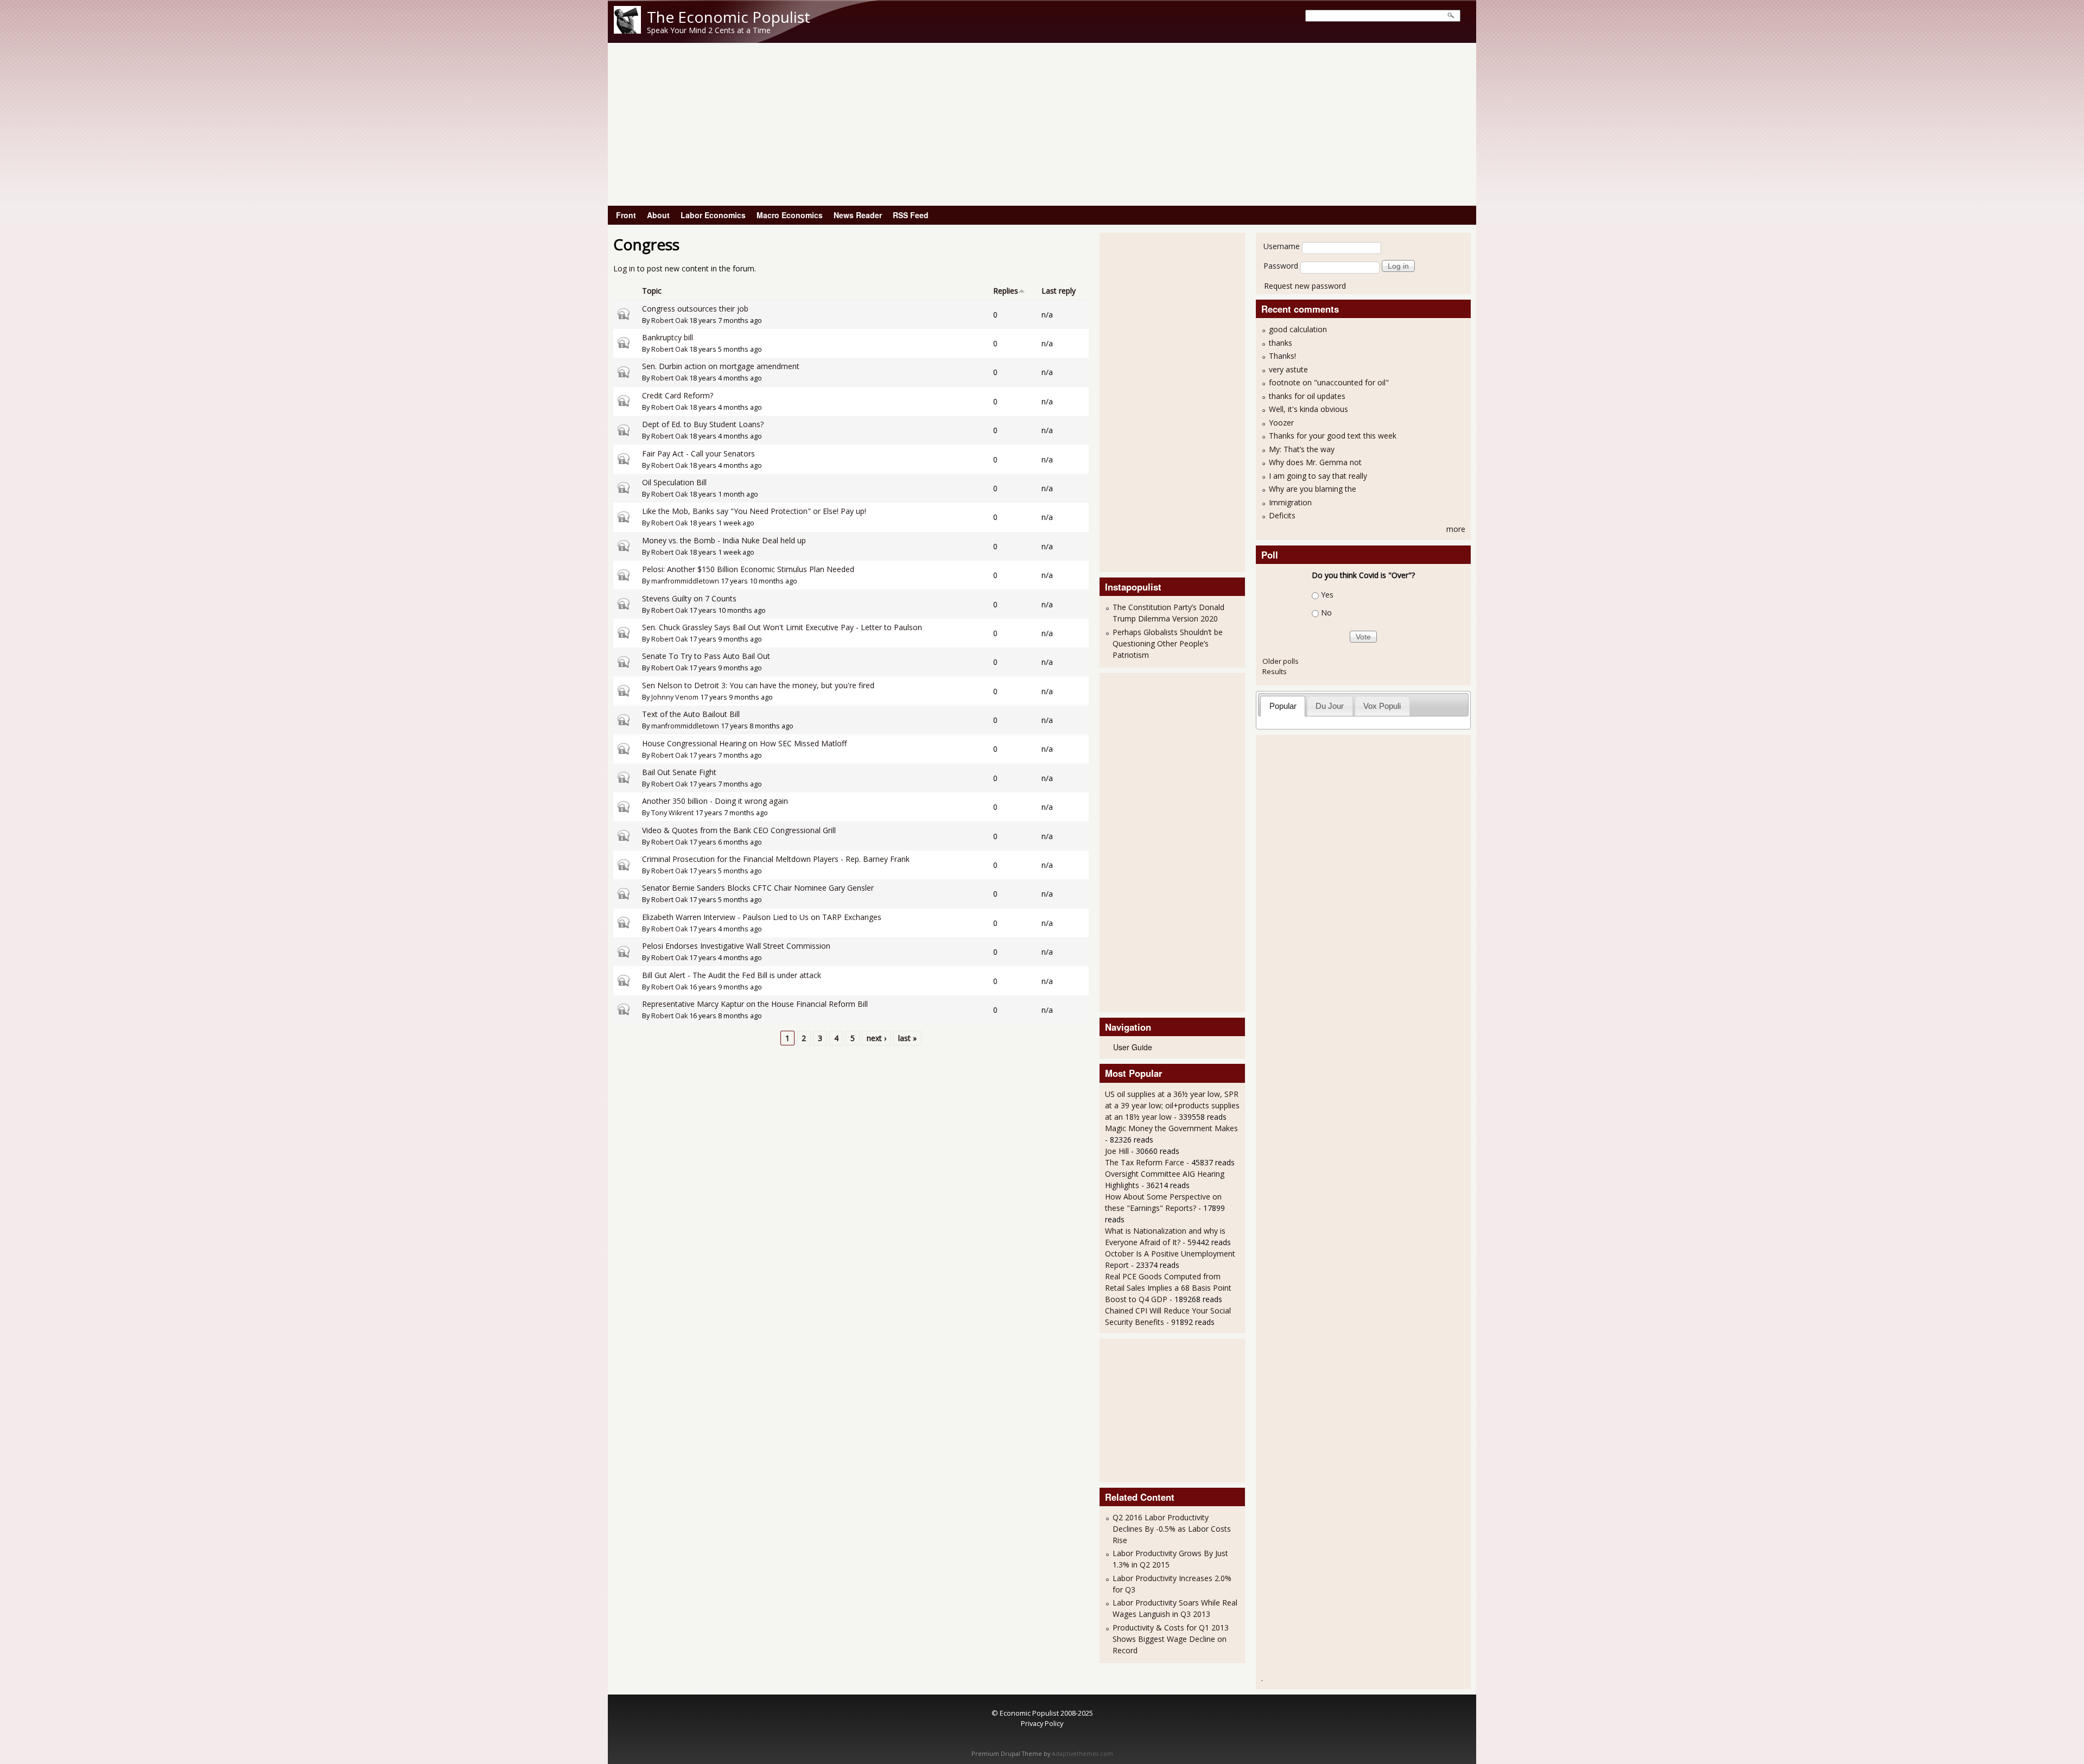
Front (626, 215)
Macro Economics (790, 215)
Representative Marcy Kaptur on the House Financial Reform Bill (755, 1004)
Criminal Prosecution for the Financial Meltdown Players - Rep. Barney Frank (776, 859)
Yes (1327, 595)
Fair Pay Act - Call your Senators (698, 453)
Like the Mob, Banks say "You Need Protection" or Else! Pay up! (754, 511)
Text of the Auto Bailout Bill (691, 714)
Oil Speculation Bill (674, 482)
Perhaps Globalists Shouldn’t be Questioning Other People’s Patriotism (1168, 643)
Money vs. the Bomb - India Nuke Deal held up (724, 540)
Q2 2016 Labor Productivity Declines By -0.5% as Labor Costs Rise (1172, 1529)
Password (1281, 266)
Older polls (1281, 661)
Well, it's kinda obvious (1308, 409)
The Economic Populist (729, 17)
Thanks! (1282, 356)
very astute (1288, 369)
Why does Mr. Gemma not (1315, 462)
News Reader (858, 215)
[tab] (1283, 706)
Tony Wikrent (672, 813)
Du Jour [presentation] (1330, 706)
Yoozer (1281, 423)
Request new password (1305, 286)
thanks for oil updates (1307, 396)
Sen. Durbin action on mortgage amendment (721, 366)
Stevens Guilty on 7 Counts (689, 598)
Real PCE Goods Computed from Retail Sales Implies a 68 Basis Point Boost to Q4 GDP (1168, 1288)
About (658, 215)
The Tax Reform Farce (1145, 1162)
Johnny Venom (675, 697)
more (1456, 529)
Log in (624, 268)
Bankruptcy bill (668, 337)
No (1326, 613)
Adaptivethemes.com (1082, 1754)
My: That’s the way (1302, 449)
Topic (652, 291)
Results (1275, 671)
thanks (1281, 343)
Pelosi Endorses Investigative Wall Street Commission (736, 946)
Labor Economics (713, 215)
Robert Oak (669, 321)
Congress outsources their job (695, 309)
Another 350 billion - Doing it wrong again (715, 801)
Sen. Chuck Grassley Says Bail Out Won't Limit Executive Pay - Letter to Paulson (782, 627)
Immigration (1290, 502)
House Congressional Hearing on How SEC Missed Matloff (744, 743)
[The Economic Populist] (627, 31)
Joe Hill (1117, 1151)
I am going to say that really (1318, 476)
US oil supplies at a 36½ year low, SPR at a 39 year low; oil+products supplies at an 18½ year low (1172, 1105)
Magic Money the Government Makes (1171, 1128)
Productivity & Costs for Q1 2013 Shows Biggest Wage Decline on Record (1171, 1639)
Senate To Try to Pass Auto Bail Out (706, 656)
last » (907, 1038)
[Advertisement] (1042, 124)
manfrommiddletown (685, 581)
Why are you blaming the (1313, 489)
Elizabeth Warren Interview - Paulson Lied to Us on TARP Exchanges (762, 917)
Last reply (1059, 291)
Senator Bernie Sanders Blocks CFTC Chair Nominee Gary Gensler (758, 888)
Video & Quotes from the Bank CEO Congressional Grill (739, 830)
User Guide (1133, 1047)
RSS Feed (911, 215)
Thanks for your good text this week (1333, 436)
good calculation (1298, 329)
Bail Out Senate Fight (679, 772)
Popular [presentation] (1283, 706)
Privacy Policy (1042, 1723)
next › (876, 1038)
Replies (1006, 291)
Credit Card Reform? (678, 395)
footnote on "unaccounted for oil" (1329, 382)
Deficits (1282, 515)
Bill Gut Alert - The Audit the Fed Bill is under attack (732, 975)
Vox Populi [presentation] (1382, 706)
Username (1282, 246)
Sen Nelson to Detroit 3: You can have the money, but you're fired (758, 685)
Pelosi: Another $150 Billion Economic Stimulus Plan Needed (748, 569)
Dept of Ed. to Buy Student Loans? (703, 424)
